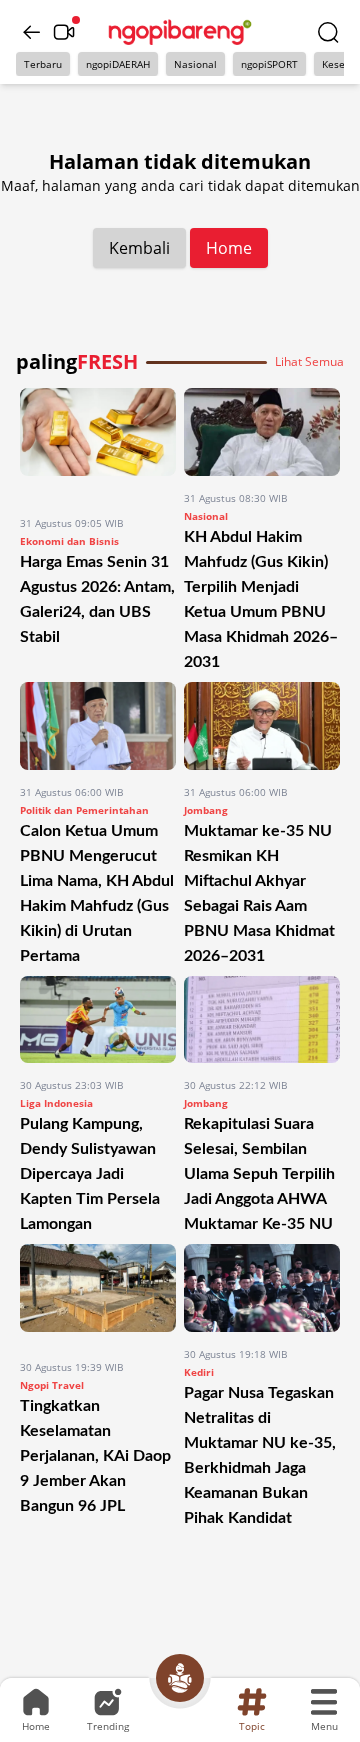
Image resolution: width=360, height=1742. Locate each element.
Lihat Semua (309, 362)
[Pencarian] (328, 32)
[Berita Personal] (180, 1678)
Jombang (206, 810)
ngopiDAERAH (118, 64)
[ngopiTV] (64, 32)
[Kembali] (32, 32)
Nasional (195, 64)
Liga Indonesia (56, 1103)
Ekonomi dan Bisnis (69, 541)
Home (229, 248)
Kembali (139, 248)
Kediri (199, 1372)
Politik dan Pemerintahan (84, 810)
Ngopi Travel (52, 1385)
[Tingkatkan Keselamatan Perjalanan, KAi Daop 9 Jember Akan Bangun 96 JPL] (98, 1294)
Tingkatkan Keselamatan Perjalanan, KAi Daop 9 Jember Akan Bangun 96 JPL (95, 1456)
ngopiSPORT (269, 64)
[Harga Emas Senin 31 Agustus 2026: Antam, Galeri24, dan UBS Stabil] (98, 444)
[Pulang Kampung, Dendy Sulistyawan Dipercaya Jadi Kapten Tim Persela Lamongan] (98, 1020)
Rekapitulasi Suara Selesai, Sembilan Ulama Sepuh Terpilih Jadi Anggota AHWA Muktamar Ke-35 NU (259, 1174)
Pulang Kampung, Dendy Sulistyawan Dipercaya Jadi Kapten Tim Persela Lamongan (90, 1174)
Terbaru (43, 64)
